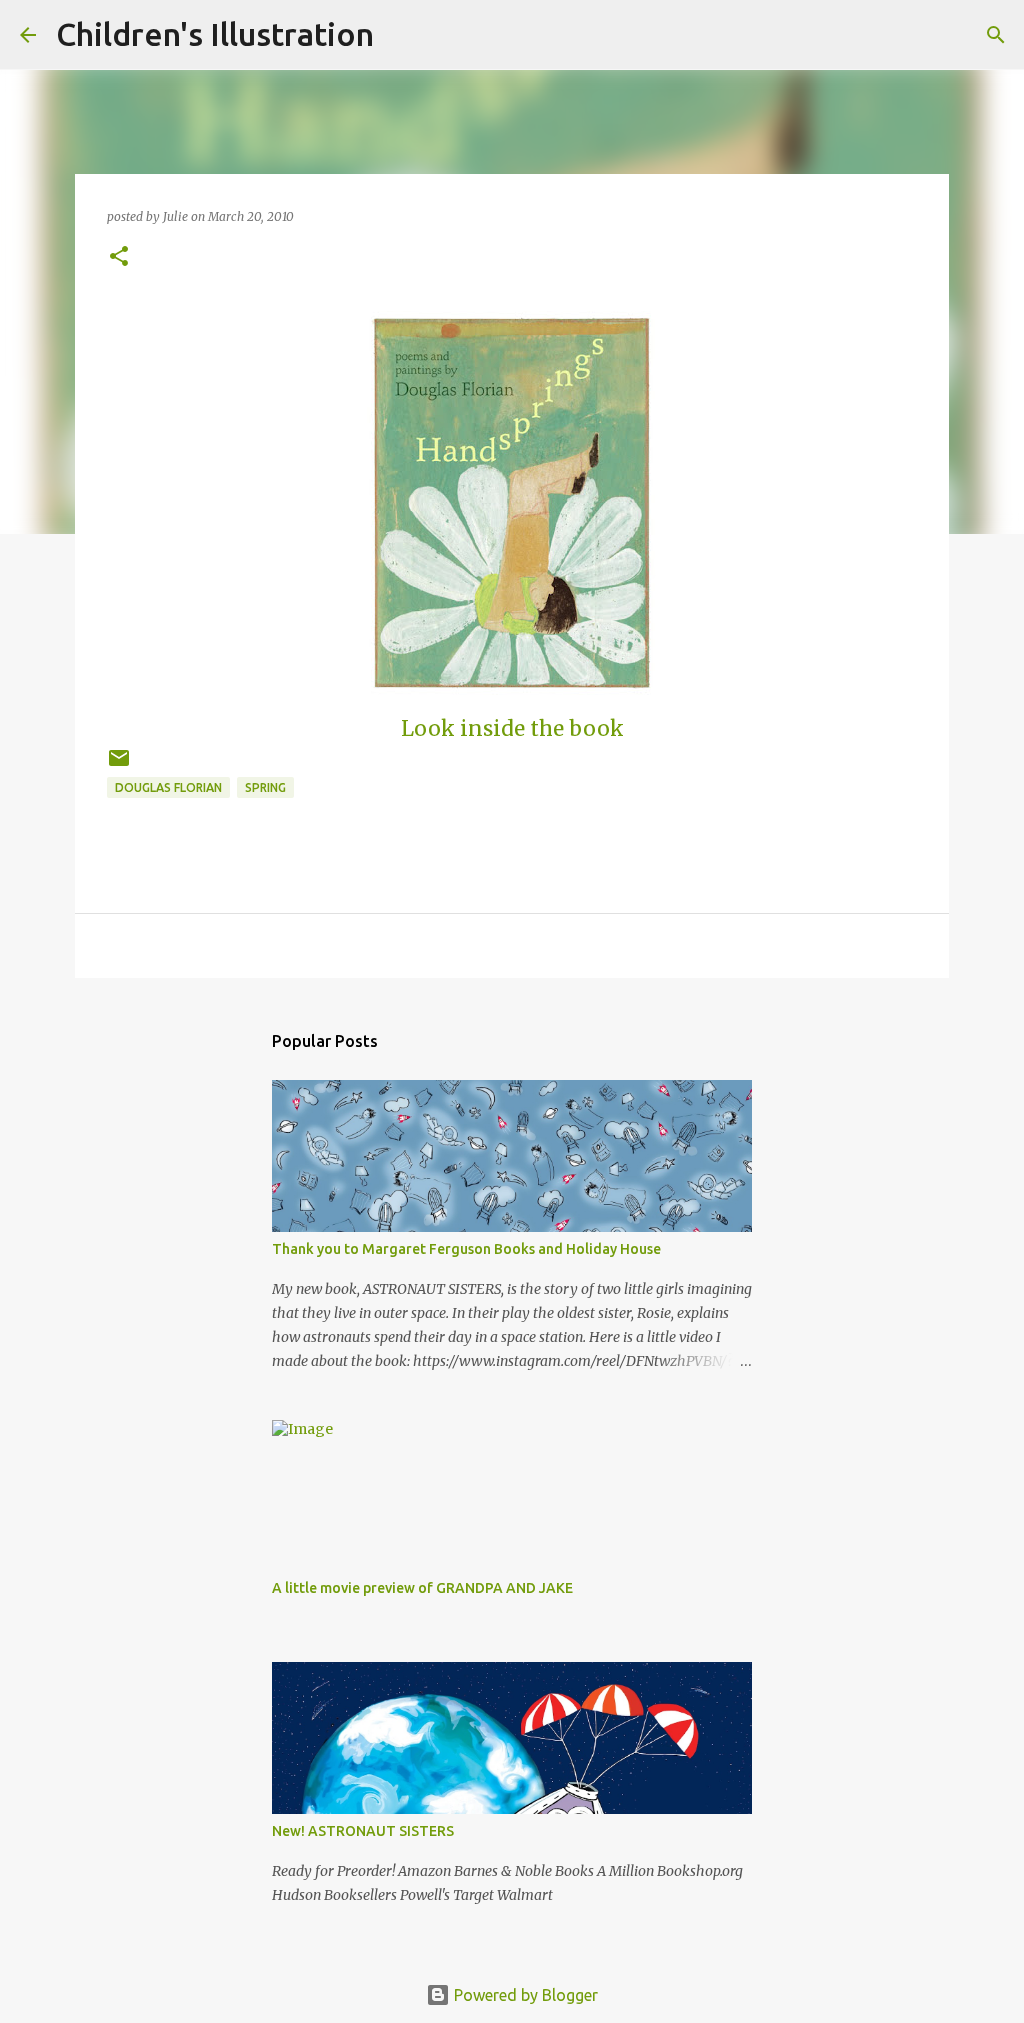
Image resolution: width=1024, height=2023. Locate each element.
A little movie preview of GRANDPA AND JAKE (422, 1588)
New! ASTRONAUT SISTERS (363, 1831)
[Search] (402, 35)
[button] (119, 257)
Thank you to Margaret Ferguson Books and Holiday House (466, 1249)
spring (265, 787)
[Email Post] (119, 765)
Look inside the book (512, 729)
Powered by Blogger (524, 1995)
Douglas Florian (168, 787)
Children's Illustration (215, 34)
